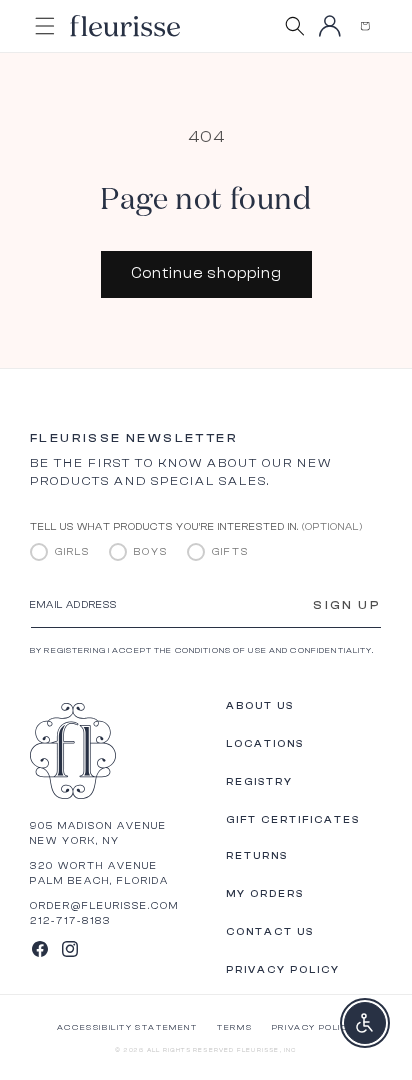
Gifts (230, 552)
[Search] (294, 26)
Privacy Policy (283, 970)
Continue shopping (206, 273)
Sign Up (347, 605)
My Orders (265, 894)
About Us (260, 706)
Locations (265, 744)
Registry (259, 782)
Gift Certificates (293, 820)
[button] (364, 26)
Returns (257, 856)
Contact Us (270, 932)
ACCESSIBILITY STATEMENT (127, 1027)
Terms (234, 1027)
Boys (151, 552)
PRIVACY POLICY (313, 1027)
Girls (72, 552)
